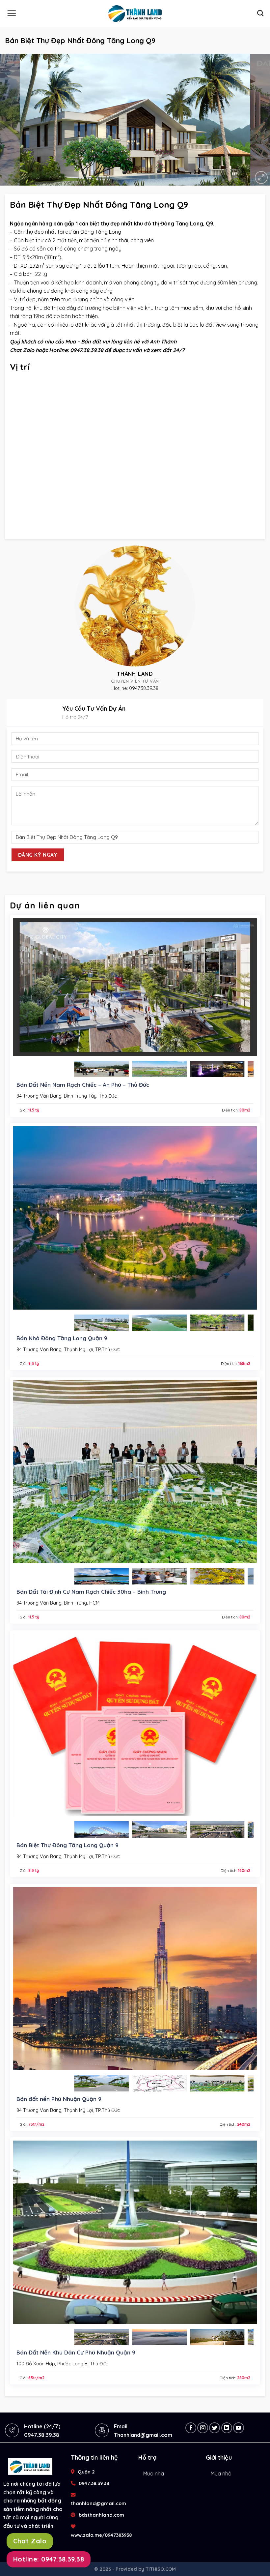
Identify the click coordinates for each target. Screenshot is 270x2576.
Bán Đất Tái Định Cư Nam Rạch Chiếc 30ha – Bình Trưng (91, 1592)
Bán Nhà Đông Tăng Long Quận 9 (62, 1338)
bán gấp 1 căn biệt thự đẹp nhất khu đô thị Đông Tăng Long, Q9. (134, 223)
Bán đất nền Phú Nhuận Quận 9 (59, 2099)
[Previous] (14, 120)
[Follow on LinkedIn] (227, 2428)
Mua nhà (154, 2473)
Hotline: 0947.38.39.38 (49, 2559)
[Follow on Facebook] (191, 2428)
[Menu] (12, 13)
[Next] (256, 120)
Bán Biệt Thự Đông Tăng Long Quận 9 (67, 1845)
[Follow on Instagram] (203, 2428)
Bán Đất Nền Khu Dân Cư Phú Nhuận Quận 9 (76, 2352)
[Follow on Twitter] (215, 2428)
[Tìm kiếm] (260, 13)
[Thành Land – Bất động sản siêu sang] (135, 14)
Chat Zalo (30, 2541)
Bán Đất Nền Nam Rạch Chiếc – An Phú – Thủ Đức (83, 1085)
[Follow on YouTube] (239, 2428)
